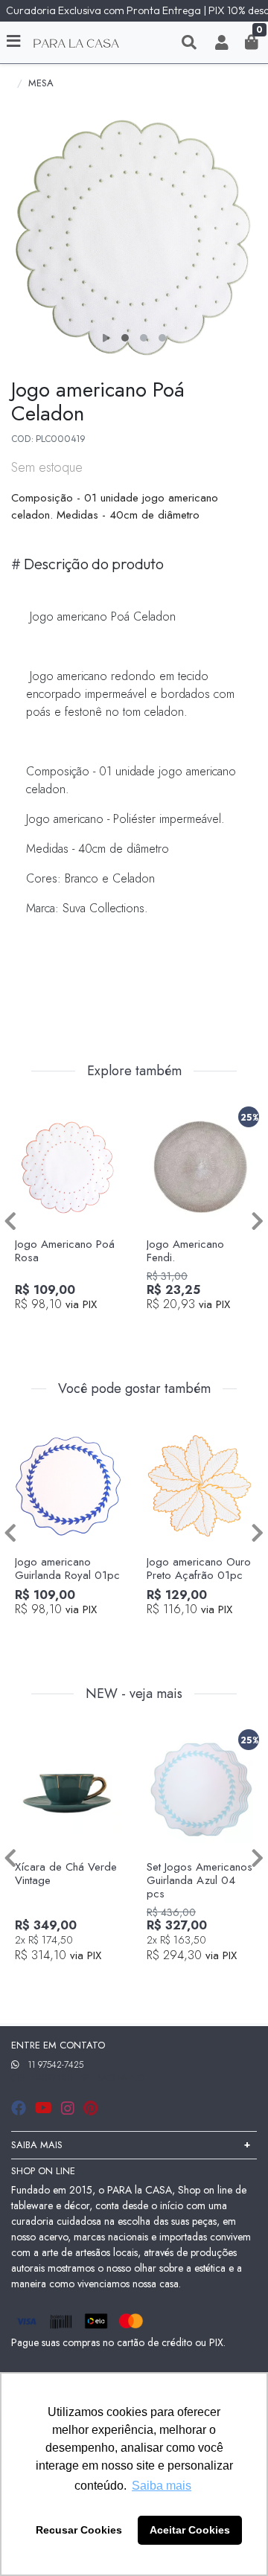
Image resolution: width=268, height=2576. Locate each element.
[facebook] (20, 2108)
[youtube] (45, 2108)
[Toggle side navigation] (15, 42)
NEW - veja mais (134, 1694)
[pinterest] (90, 2108)
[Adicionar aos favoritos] (33, 1114)
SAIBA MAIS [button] (37, 2145)
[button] (222, 42)
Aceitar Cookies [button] (190, 2530)
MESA (41, 83)
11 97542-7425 (55, 2065)
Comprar (75, 1328)
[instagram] (69, 2108)
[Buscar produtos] (189, 42)
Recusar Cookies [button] (79, 2530)
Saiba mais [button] (162, 2486)
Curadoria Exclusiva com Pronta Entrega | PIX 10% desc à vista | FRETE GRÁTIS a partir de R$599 (137, 10)
